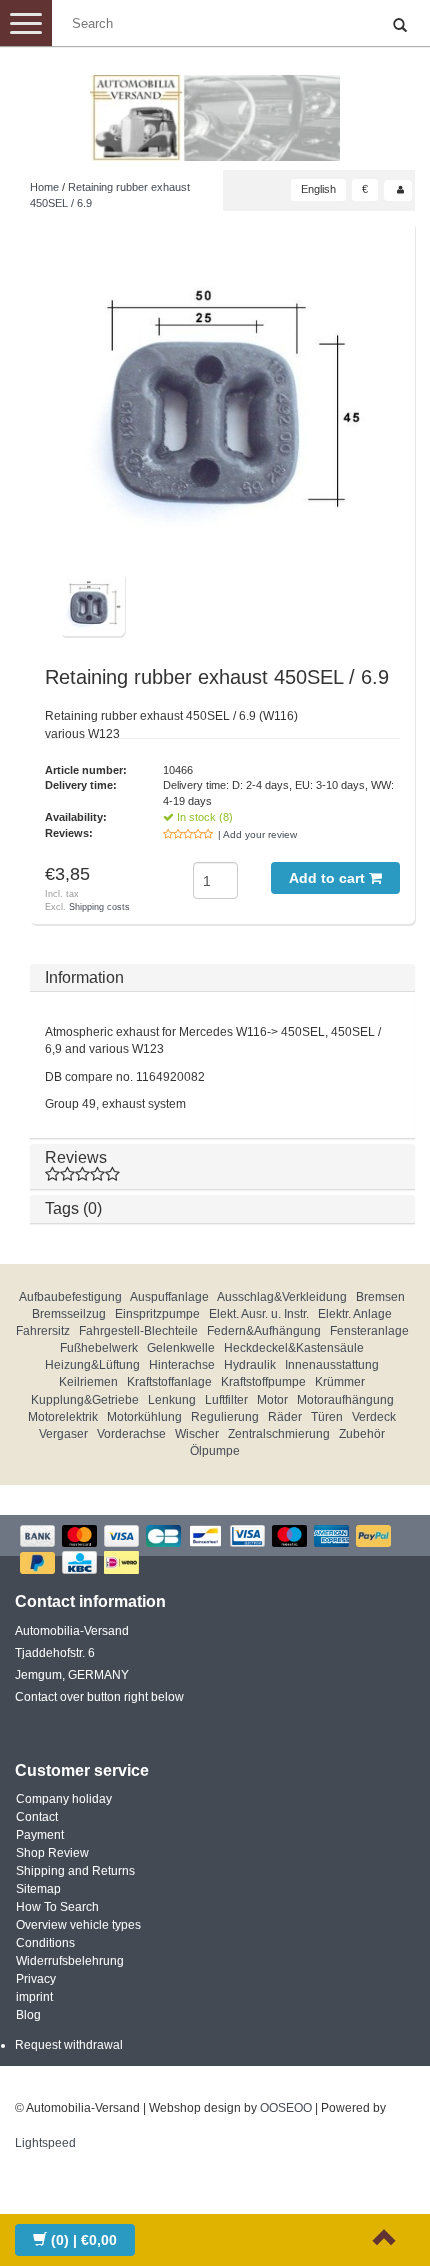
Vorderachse (131, 1434)
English (318, 189)
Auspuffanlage (169, 1297)
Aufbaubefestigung (70, 1297)
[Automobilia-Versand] (215, 110)
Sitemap (38, 1889)
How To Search (57, 1907)
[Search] (400, 26)
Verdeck (374, 1417)
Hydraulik (250, 1365)
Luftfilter (226, 1400)
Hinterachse (182, 1365)
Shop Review (52, 1853)
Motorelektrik (63, 1417)
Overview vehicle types (78, 1925)
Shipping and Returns (75, 1871)
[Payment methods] (215, 1551)
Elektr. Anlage (355, 1314)
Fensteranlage (369, 1331)
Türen (327, 1417)
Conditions (45, 1943)
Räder (285, 1417)
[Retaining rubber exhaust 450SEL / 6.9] (222, 403)
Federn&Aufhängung (264, 1331)
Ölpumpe (215, 1451)
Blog (28, 2015)
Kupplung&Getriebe (85, 1400)
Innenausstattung (332, 1365)
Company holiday (64, 1799)
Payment (40, 1835)
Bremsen (380, 1297)
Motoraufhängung (345, 1400)
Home (44, 187)
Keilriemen (88, 1382)
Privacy (36, 1979)
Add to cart (329, 878)
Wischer (197, 1434)
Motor (272, 1400)
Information (84, 977)
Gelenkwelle (181, 1348)
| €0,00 (84, 2240)
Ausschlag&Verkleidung (282, 1297)
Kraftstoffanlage (169, 1382)
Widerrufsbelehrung (70, 1961)
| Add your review (257, 834)
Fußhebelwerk (99, 1348)
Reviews (76, 1157)
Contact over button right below (99, 1697)
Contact (37, 1817)
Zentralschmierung (279, 1434)
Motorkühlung (144, 1417)
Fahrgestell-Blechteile (138, 1331)
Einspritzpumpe (157, 1314)
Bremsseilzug (69, 1314)
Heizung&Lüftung (92, 1365)
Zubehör (362, 1434)
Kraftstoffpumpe (263, 1382)
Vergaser (63, 1434)
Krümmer (340, 1382)
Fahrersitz (43, 1331)
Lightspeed (45, 2143)
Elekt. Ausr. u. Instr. (259, 1314)
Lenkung (172, 1400)
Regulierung (225, 1417)
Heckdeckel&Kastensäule (294, 1348)
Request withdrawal (69, 2045)
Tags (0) (73, 1208)
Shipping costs (99, 907)
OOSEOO (286, 2108)
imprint (34, 1997)
